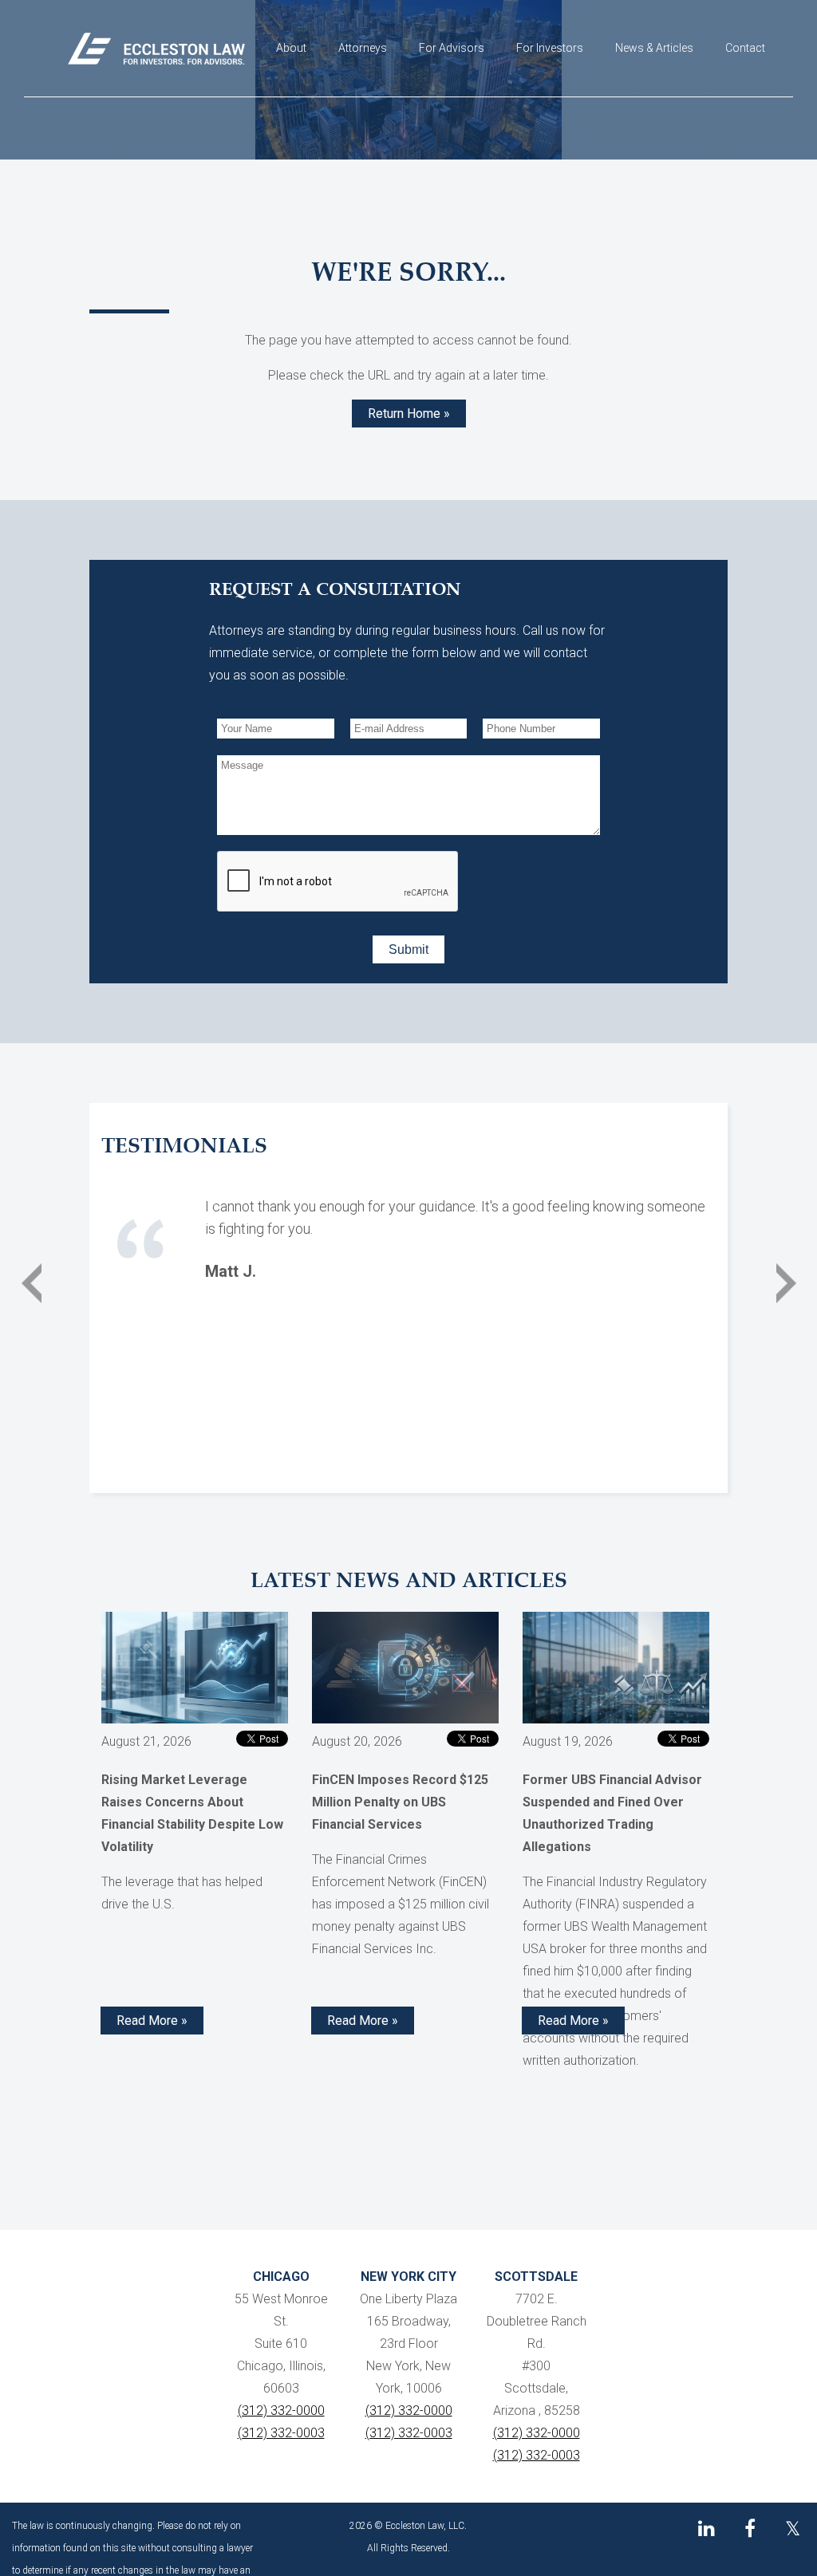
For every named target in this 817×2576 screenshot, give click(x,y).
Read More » (152, 2021)
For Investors (550, 48)
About (291, 48)
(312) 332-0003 (281, 2433)
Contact (745, 48)
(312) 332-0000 (281, 2411)
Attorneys (363, 48)
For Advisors (452, 48)
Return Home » (409, 414)
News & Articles (654, 48)
